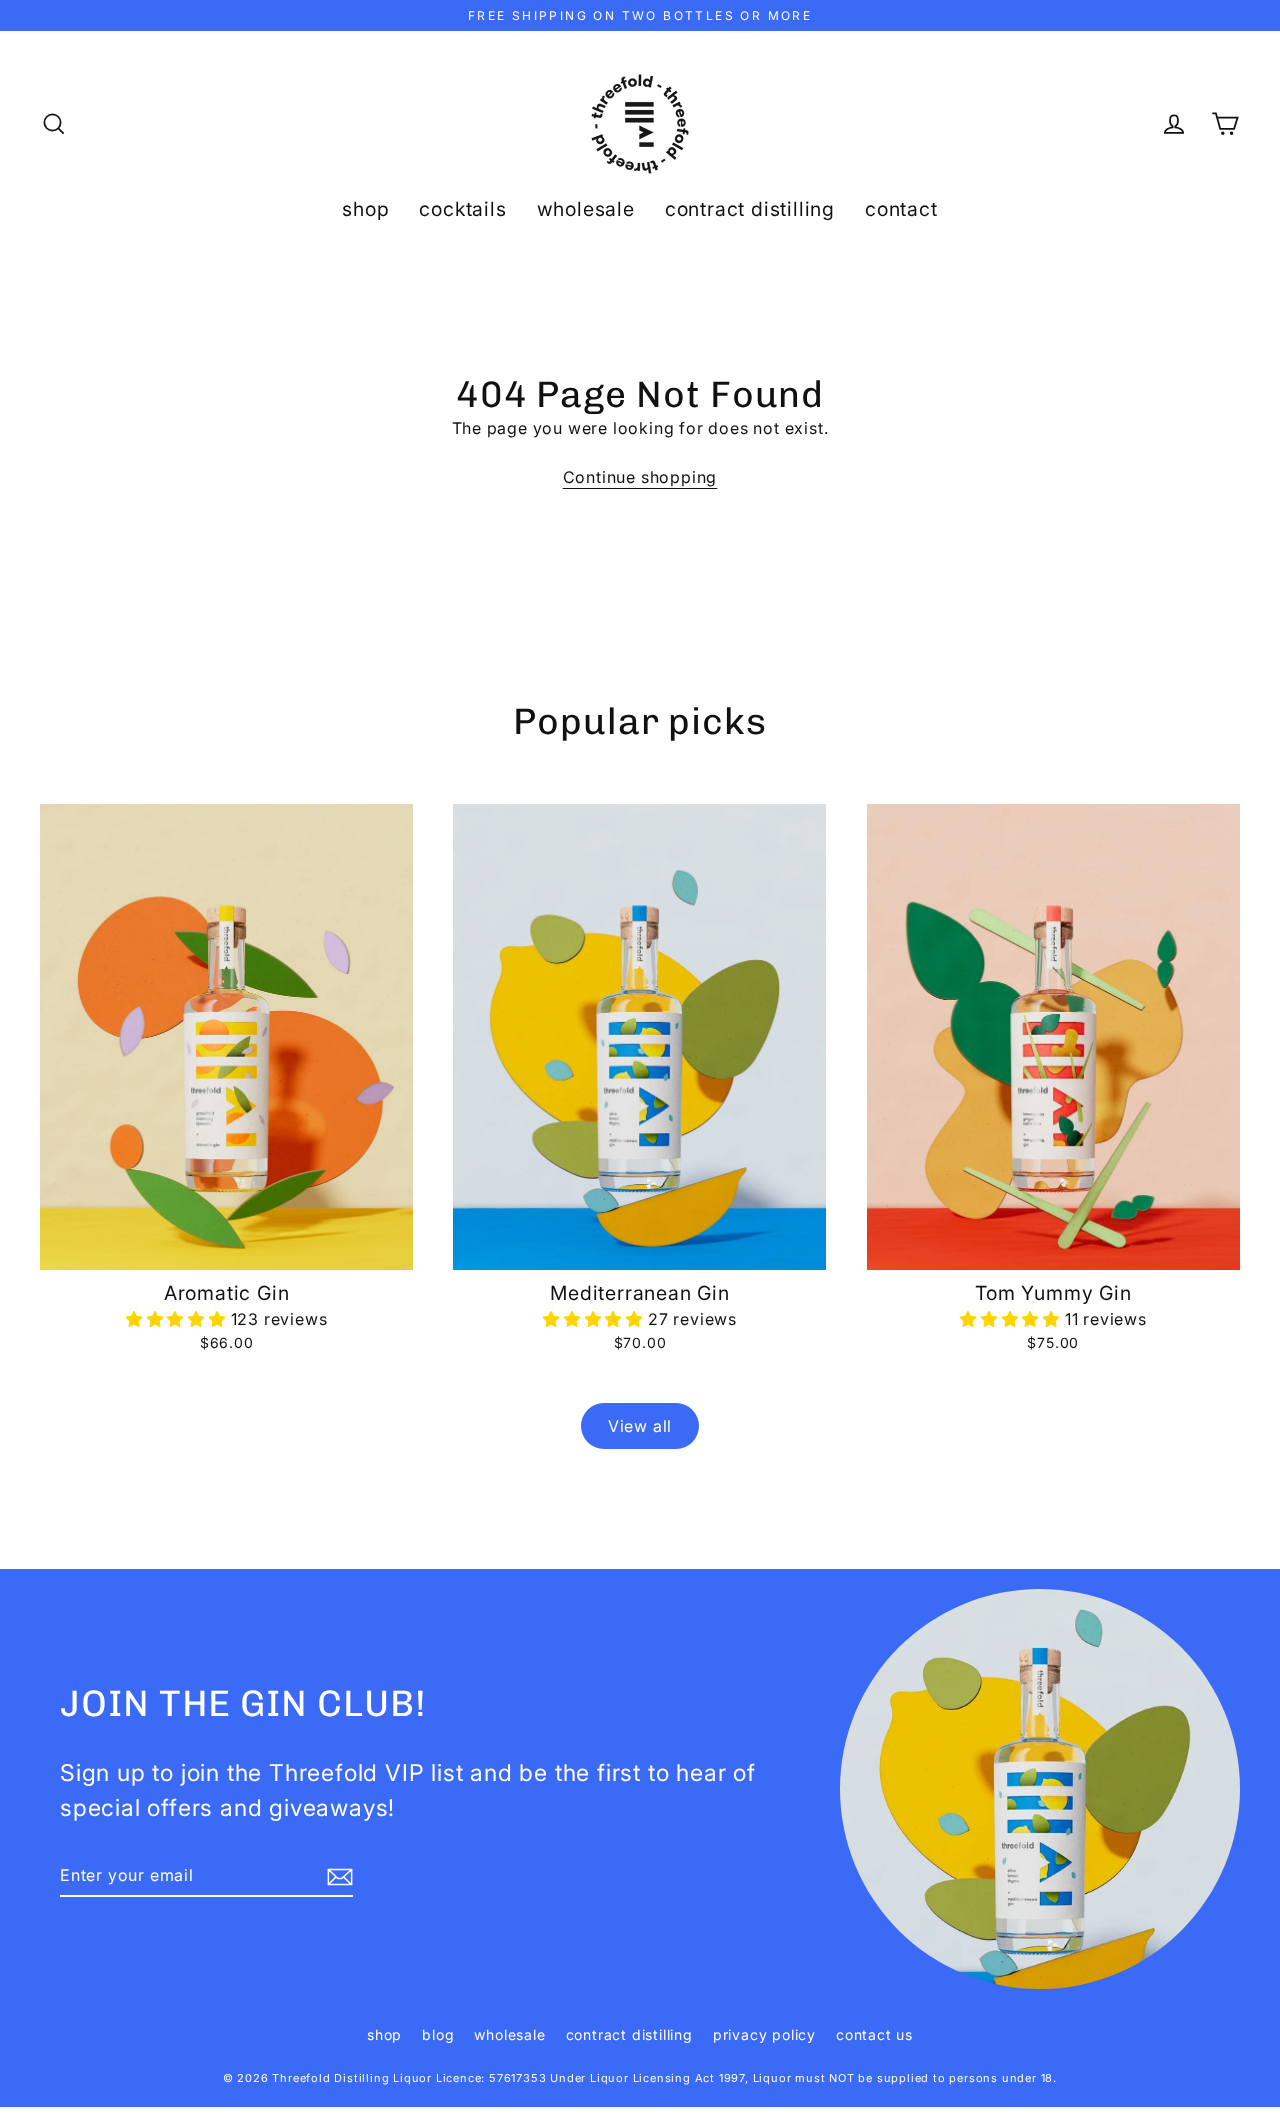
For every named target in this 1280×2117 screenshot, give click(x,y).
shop (365, 209)
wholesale (586, 209)
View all (640, 1426)
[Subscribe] (337, 1876)
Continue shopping (640, 477)
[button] (178, 1319)
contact (901, 209)
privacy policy (764, 2034)
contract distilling (750, 209)
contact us (874, 2034)
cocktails (462, 209)
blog (438, 2034)
